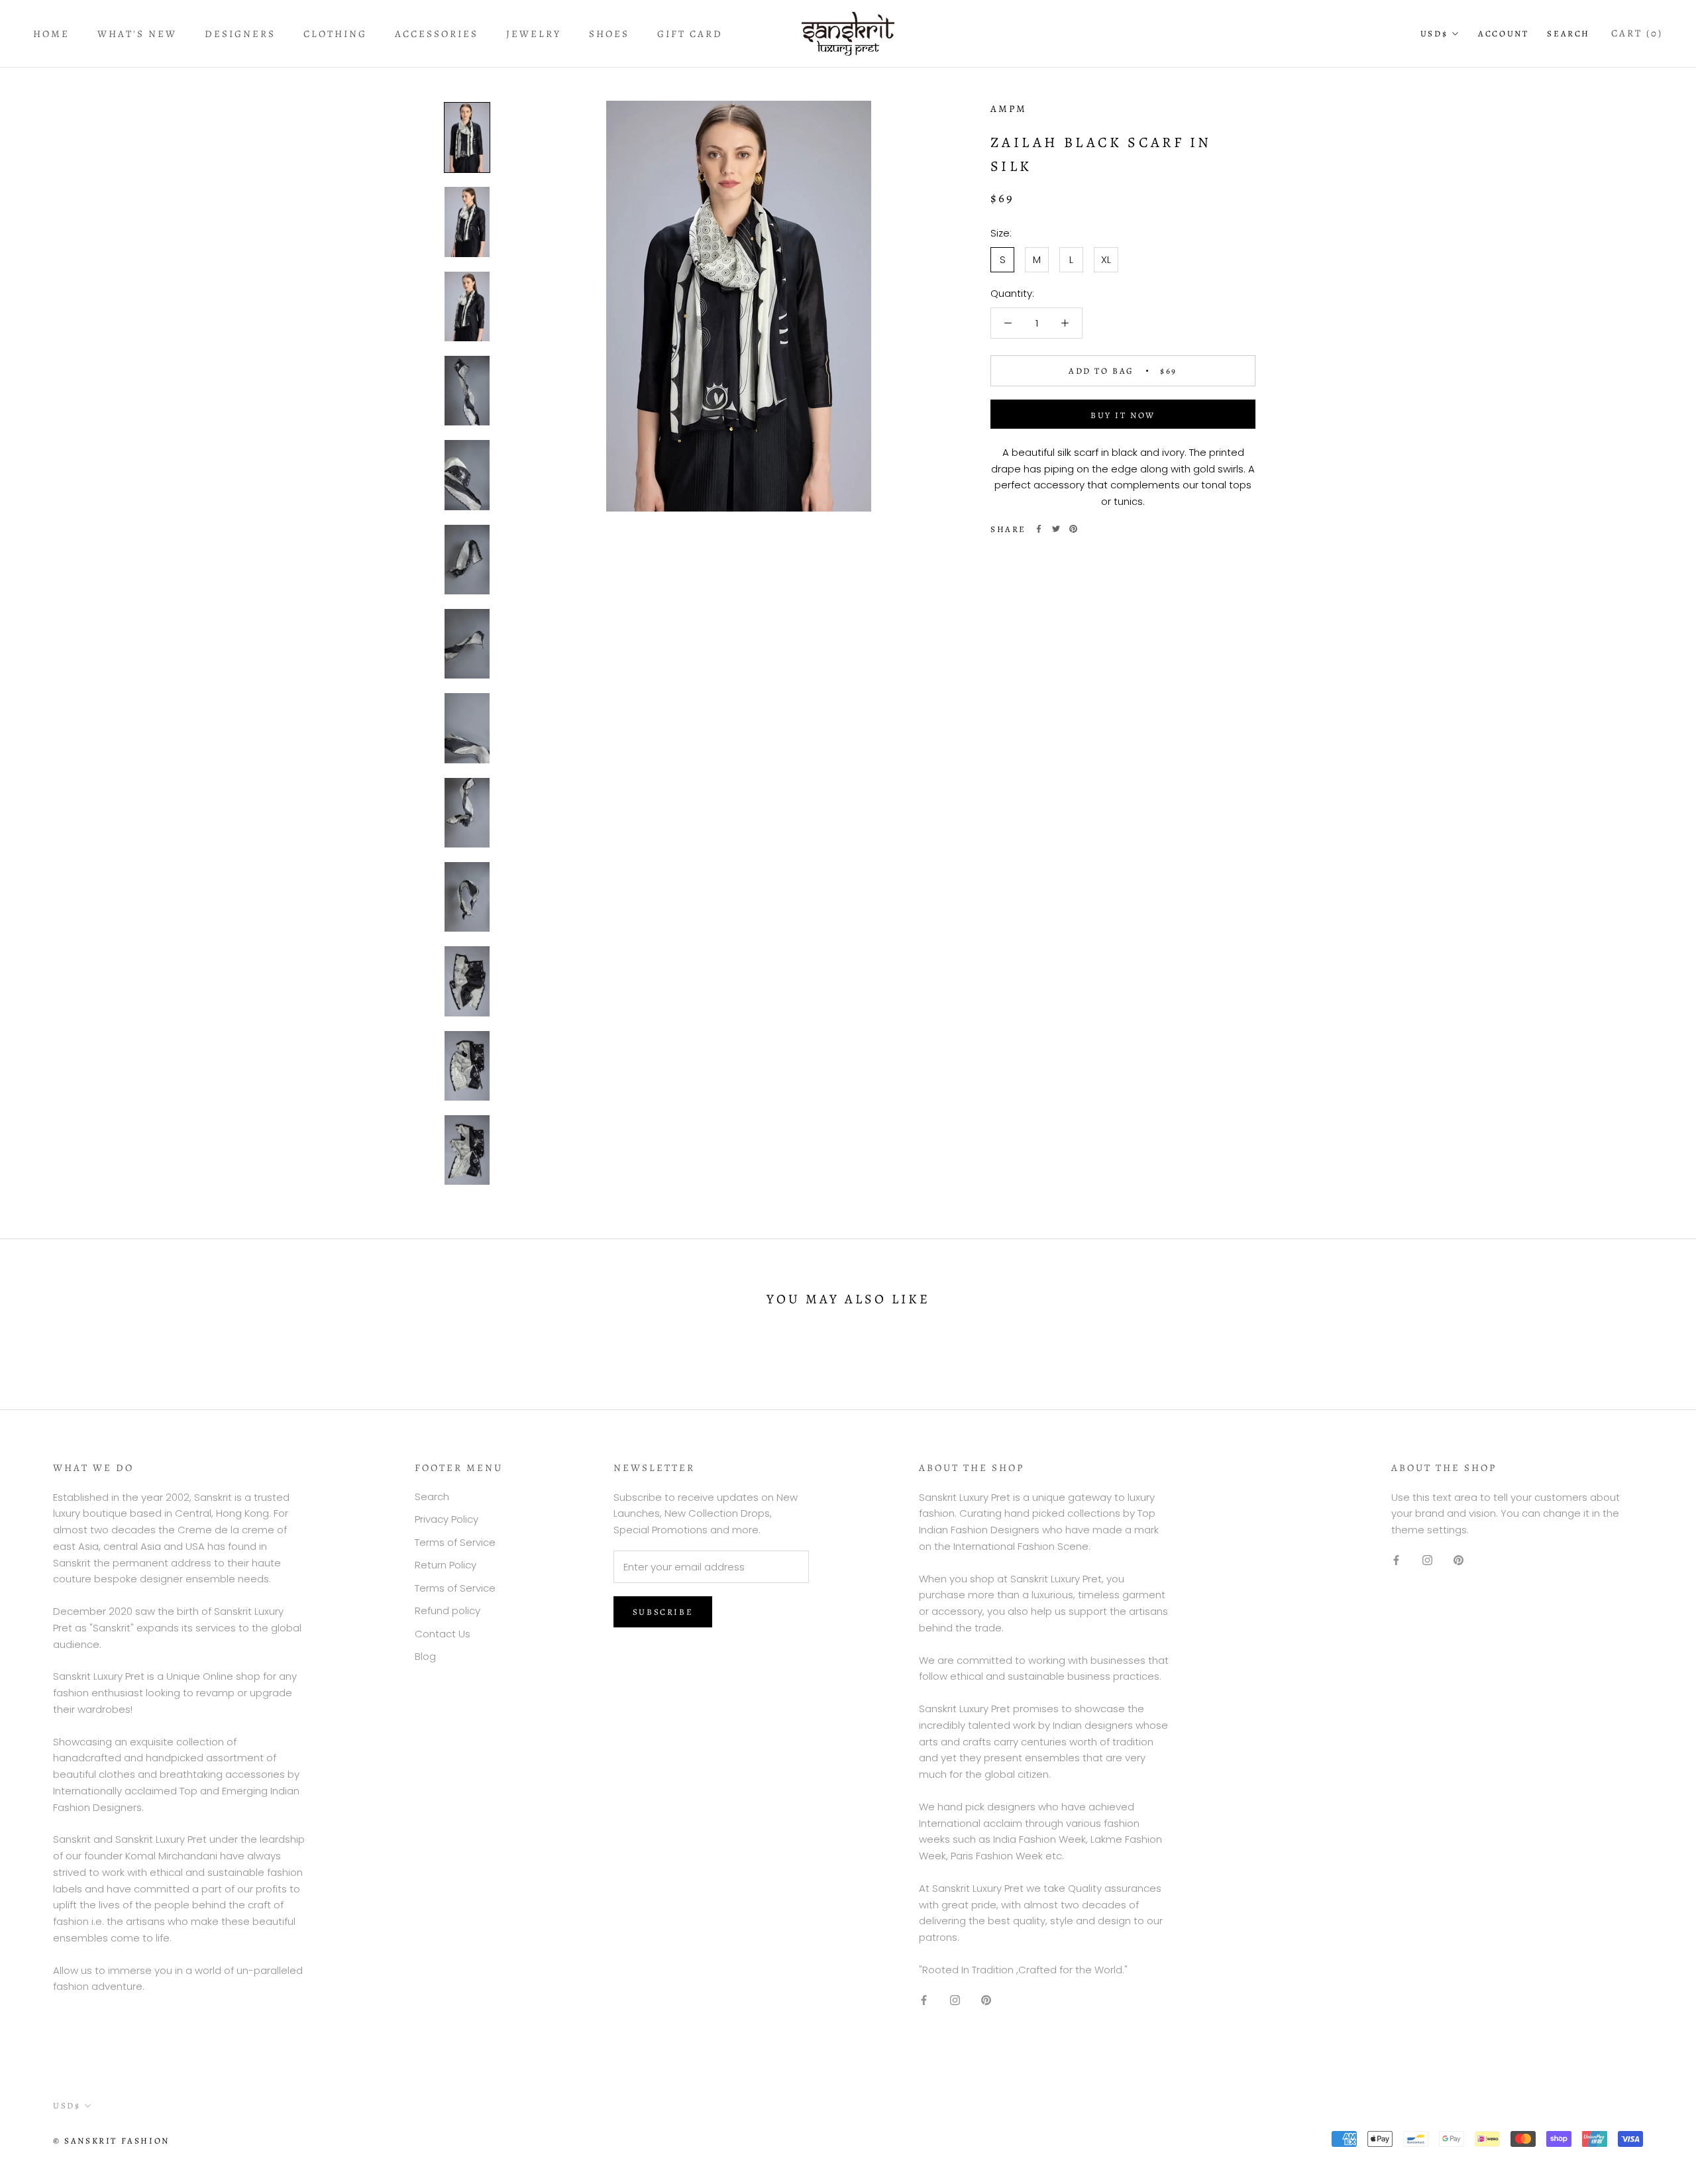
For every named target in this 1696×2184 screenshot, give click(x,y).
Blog (425, 1656)
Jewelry (534, 34)
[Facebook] (1039, 529)
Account (1503, 33)
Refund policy (448, 1611)
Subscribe (663, 1612)
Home (51, 34)
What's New (137, 34)
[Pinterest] (1073, 529)
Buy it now (1123, 415)
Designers (240, 34)
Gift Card (690, 34)
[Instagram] (955, 2000)
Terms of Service (455, 1542)
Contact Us (443, 1634)
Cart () (1637, 33)
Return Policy (446, 1565)
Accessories (437, 34)
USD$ (1434, 33)
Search (1568, 33)
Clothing (335, 34)
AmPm (1009, 109)
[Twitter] (1056, 529)
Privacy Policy (447, 1519)
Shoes (609, 34)
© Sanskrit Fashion (111, 2141)
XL (1106, 259)
